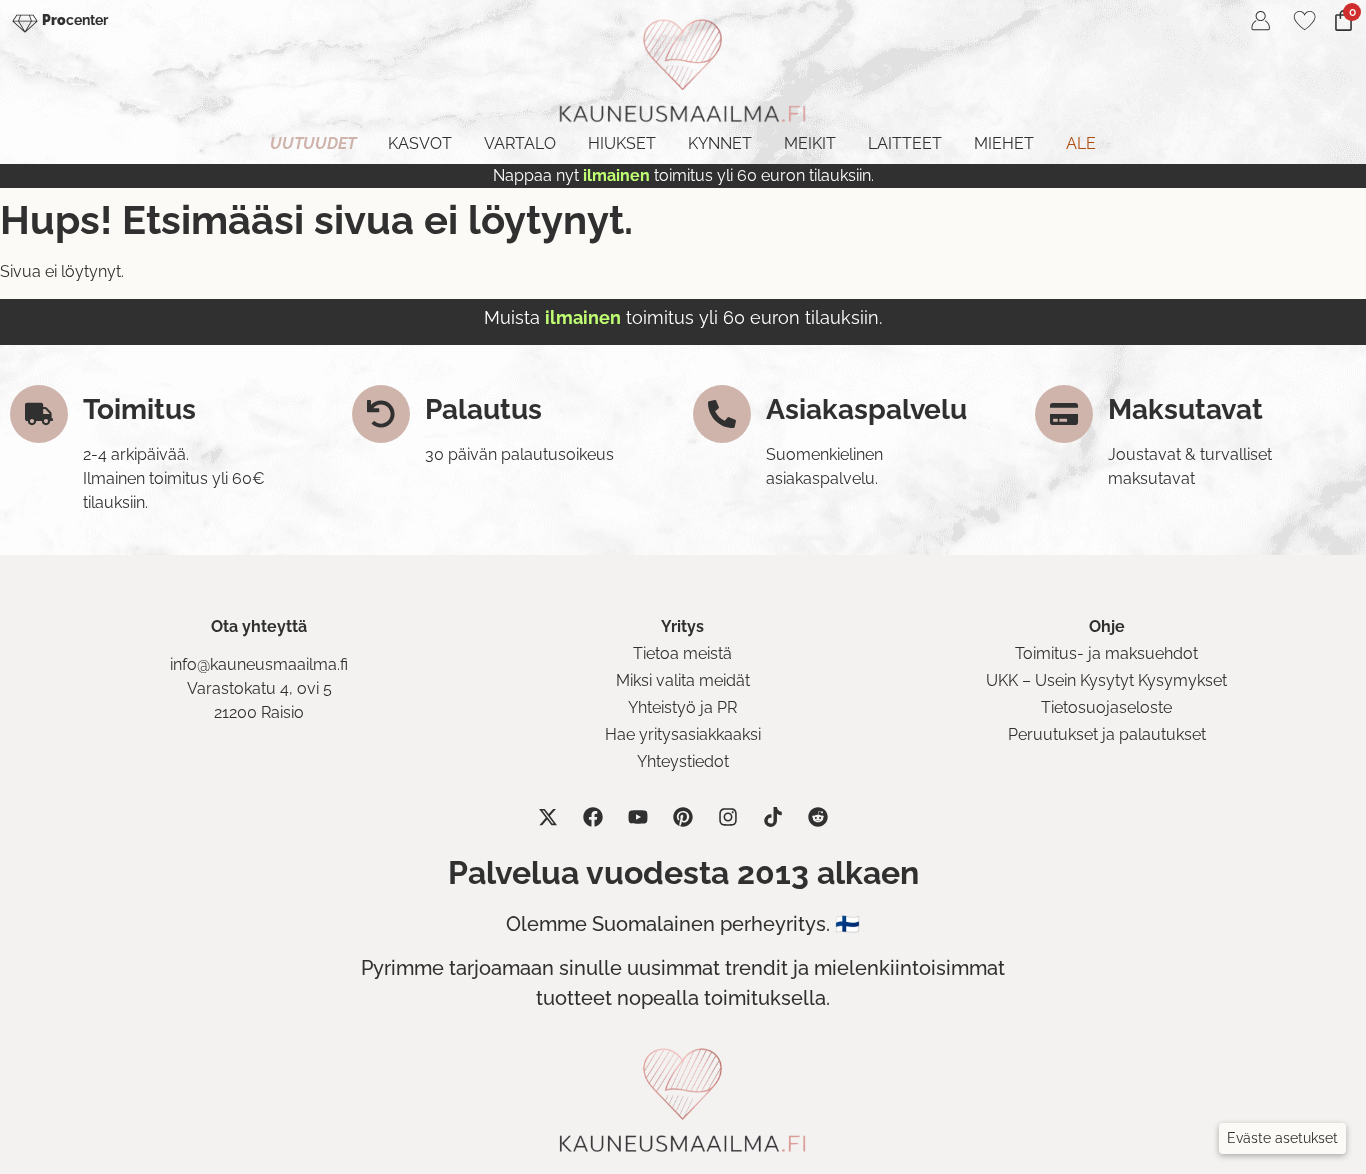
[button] (1282, 1138)
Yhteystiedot (683, 761)
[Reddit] (818, 817)
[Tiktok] (773, 817)
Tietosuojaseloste (1106, 707)
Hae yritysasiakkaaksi (683, 734)
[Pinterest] (683, 817)
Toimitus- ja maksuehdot (1106, 653)
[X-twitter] (548, 817)
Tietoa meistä (682, 653)
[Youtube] (638, 817)
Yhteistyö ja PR (682, 707)
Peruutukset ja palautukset (1107, 734)
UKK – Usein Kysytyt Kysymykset (1106, 680)
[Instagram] (728, 817)
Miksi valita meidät (683, 680)
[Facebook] (593, 817)
